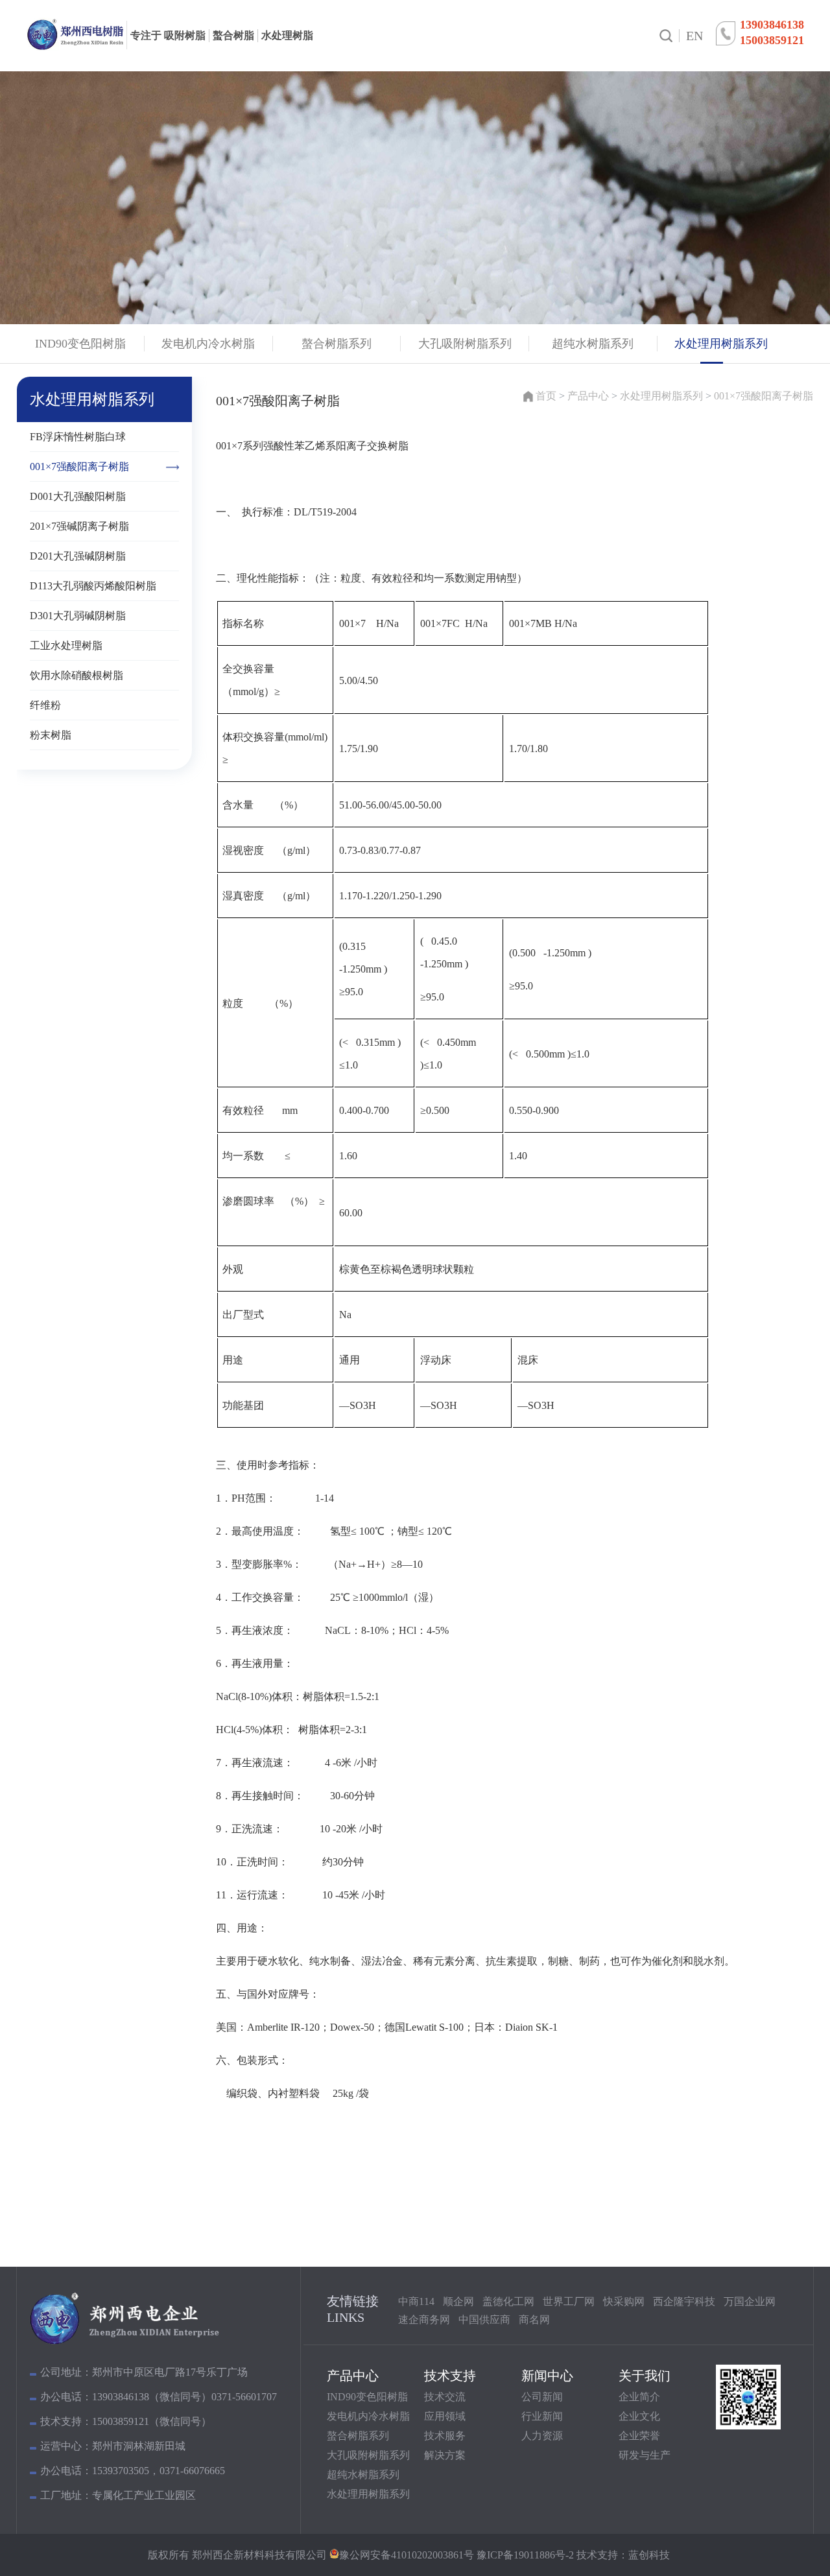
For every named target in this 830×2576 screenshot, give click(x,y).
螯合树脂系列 (358, 2436)
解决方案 (445, 2455)
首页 (546, 396)
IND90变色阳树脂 (367, 2397)
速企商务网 (424, 2320)
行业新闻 (542, 2416)
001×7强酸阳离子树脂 (764, 396)
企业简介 (639, 2397)
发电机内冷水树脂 (368, 2416)
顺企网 (458, 2301)
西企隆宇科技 (684, 2301)
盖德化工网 (508, 2301)
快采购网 (624, 2301)
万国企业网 (750, 2301)
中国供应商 (484, 2320)
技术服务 (445, 2436)
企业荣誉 (639, 2436)
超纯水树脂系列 (363, 2475)
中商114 (416, 2301)
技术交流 (445, 2397)
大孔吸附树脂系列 (368, 2455)
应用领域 (445, 2416)
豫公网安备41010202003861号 (407, 2555)
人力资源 (542, 2436)
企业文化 (639, 2416)
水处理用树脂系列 (661, 396)
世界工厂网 (569, 2301)
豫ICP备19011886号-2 (524, 2555)
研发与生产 (645, 2455)
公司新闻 (542, 2397)
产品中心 (588, 396)
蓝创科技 (649, 2555)
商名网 (534, 2320)
